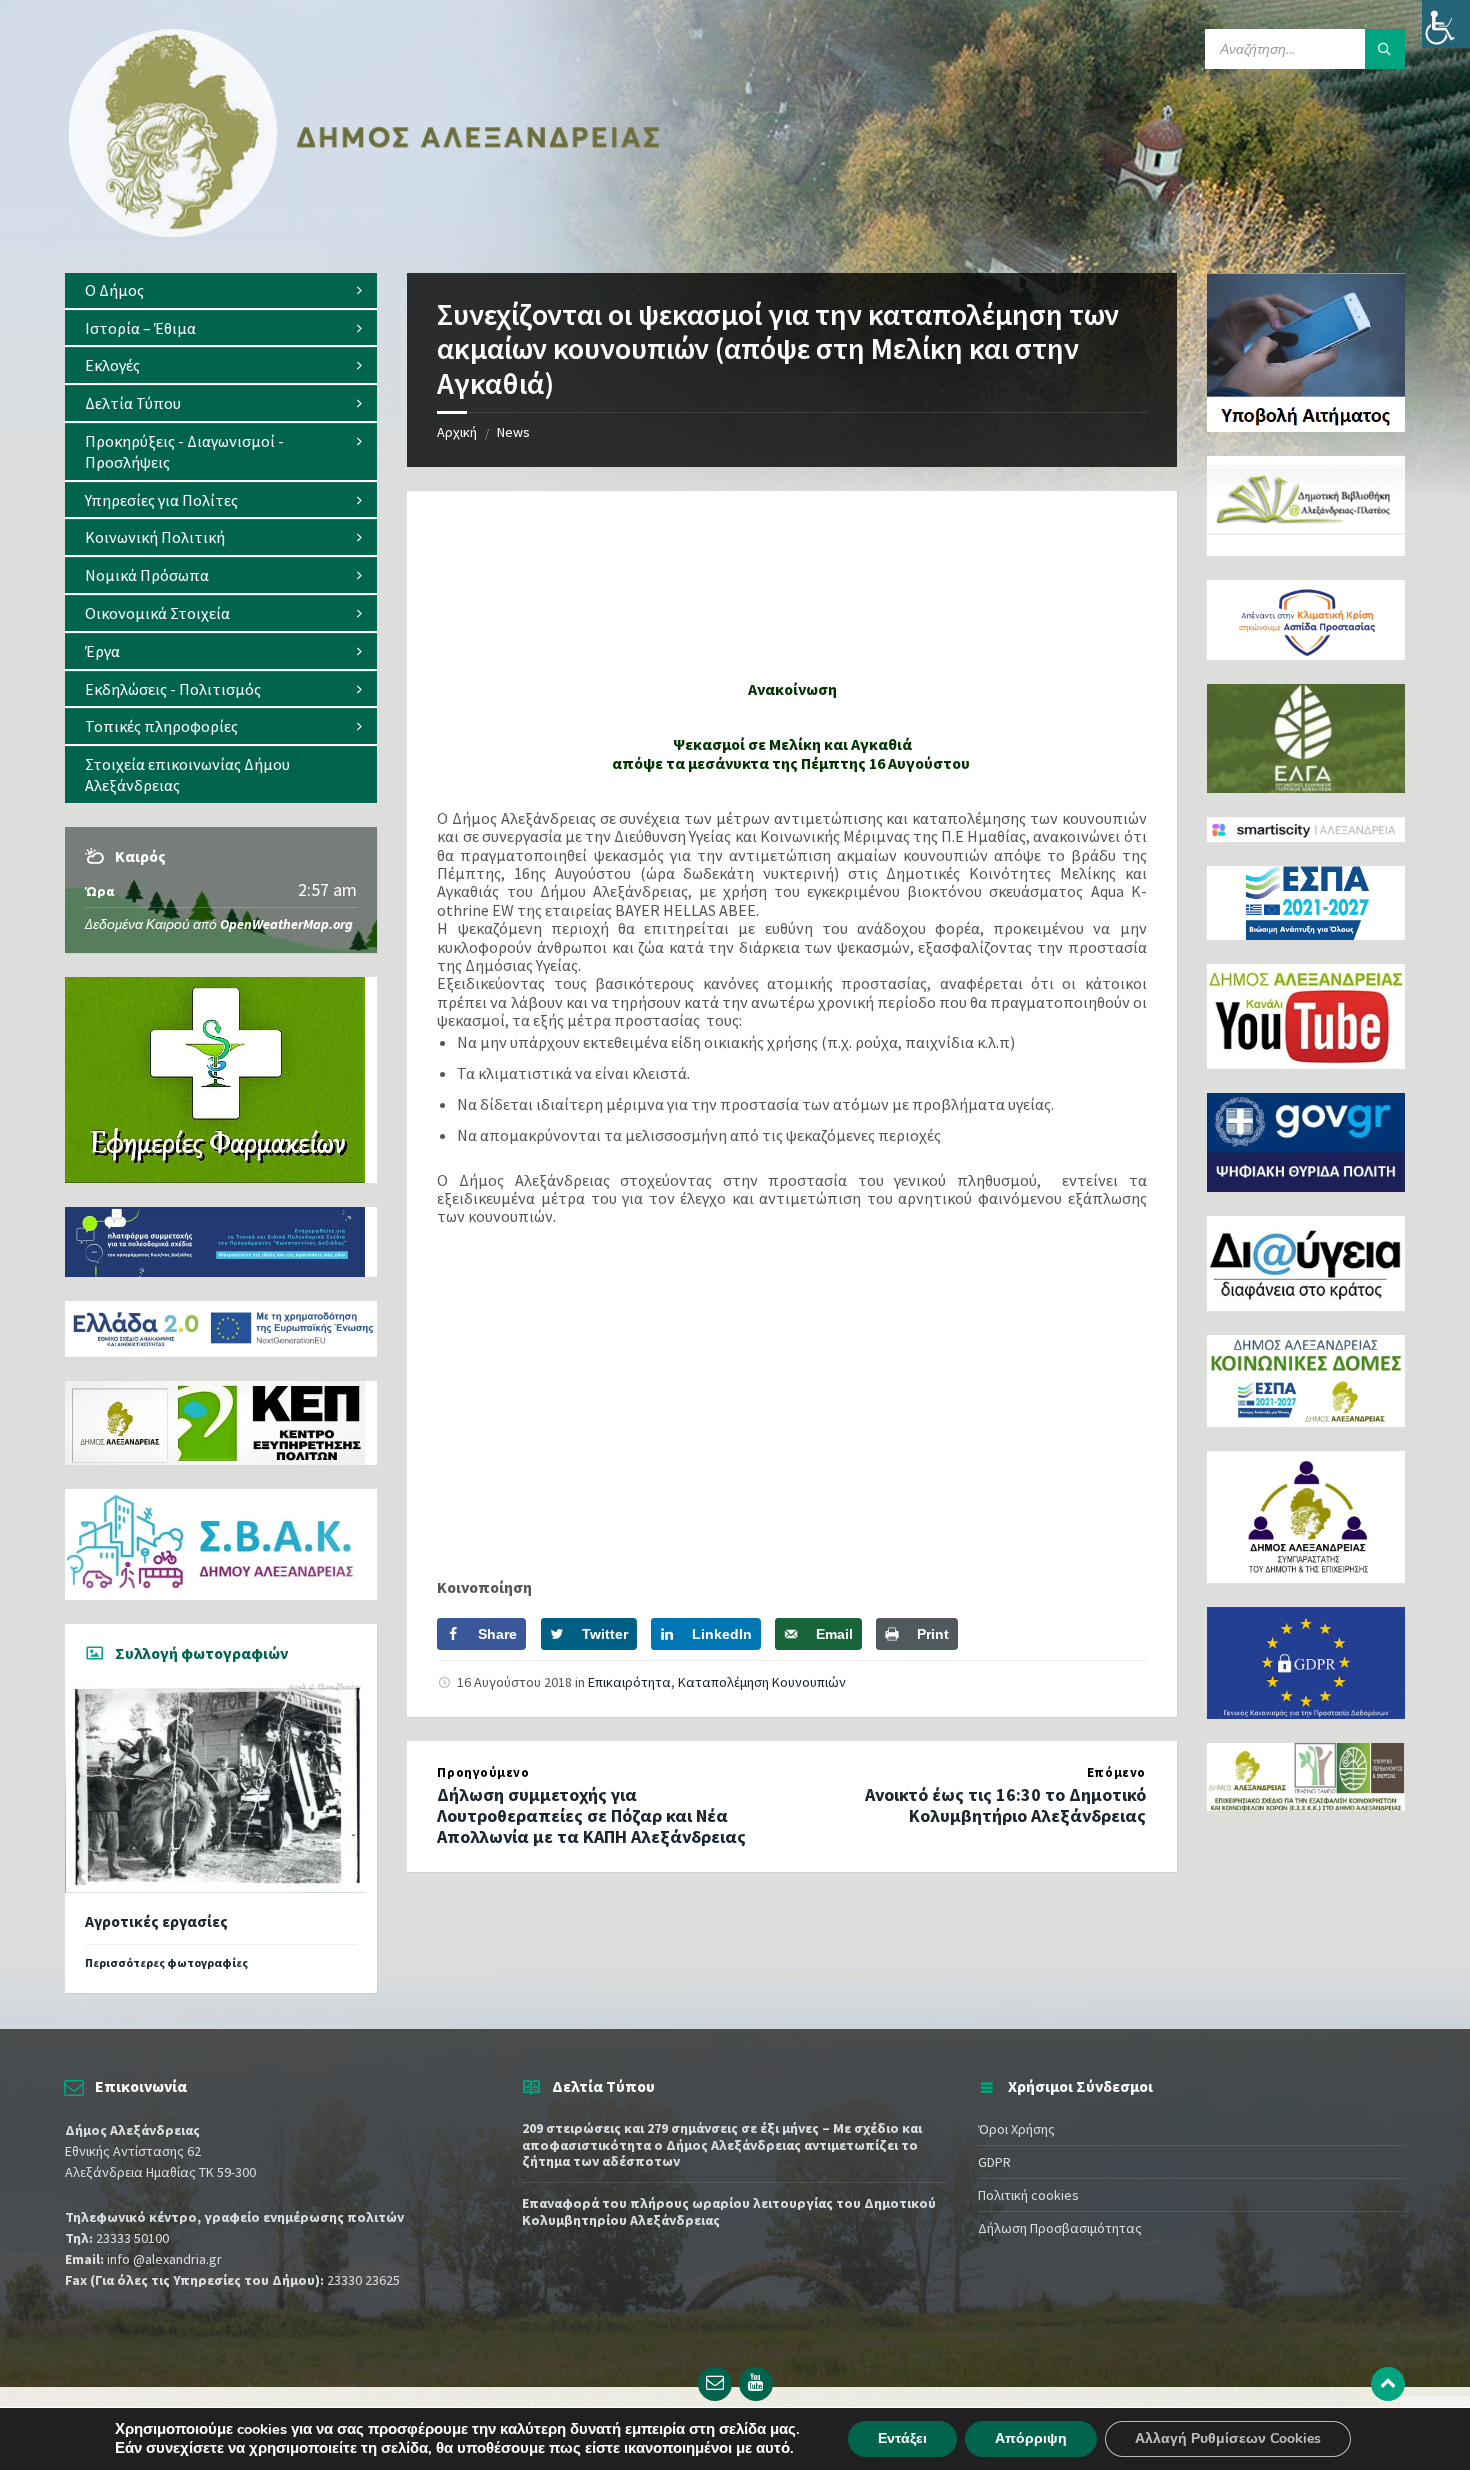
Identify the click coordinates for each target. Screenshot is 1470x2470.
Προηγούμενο (483, 1772)
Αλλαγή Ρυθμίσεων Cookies (1228, 2438)
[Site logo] (365, 233)
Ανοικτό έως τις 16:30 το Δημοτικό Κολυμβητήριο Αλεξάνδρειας (1005, 1805)
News (513, 432)
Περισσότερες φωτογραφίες (166, 1962)
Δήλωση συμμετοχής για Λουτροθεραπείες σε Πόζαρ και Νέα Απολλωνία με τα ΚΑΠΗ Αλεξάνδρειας (591, 1815)
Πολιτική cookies (1028, 2195)
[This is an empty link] (1388, 2384)
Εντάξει (902, 2438)
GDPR (994, 2162)
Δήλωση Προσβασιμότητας (1060, 2228)
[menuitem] (221, 290)
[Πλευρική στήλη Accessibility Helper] (1446, 24)
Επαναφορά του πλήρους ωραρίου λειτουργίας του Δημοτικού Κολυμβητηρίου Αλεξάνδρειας (729, 2211)
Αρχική (457, 432)
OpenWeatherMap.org (286, 924)
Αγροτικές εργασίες (156, 1921)
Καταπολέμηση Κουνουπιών (762, 1682)
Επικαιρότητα (629, 1682)
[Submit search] (1385, 49)
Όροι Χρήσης (1016, 2129)
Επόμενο (1116, 1772)
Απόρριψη (1031, 2438)
